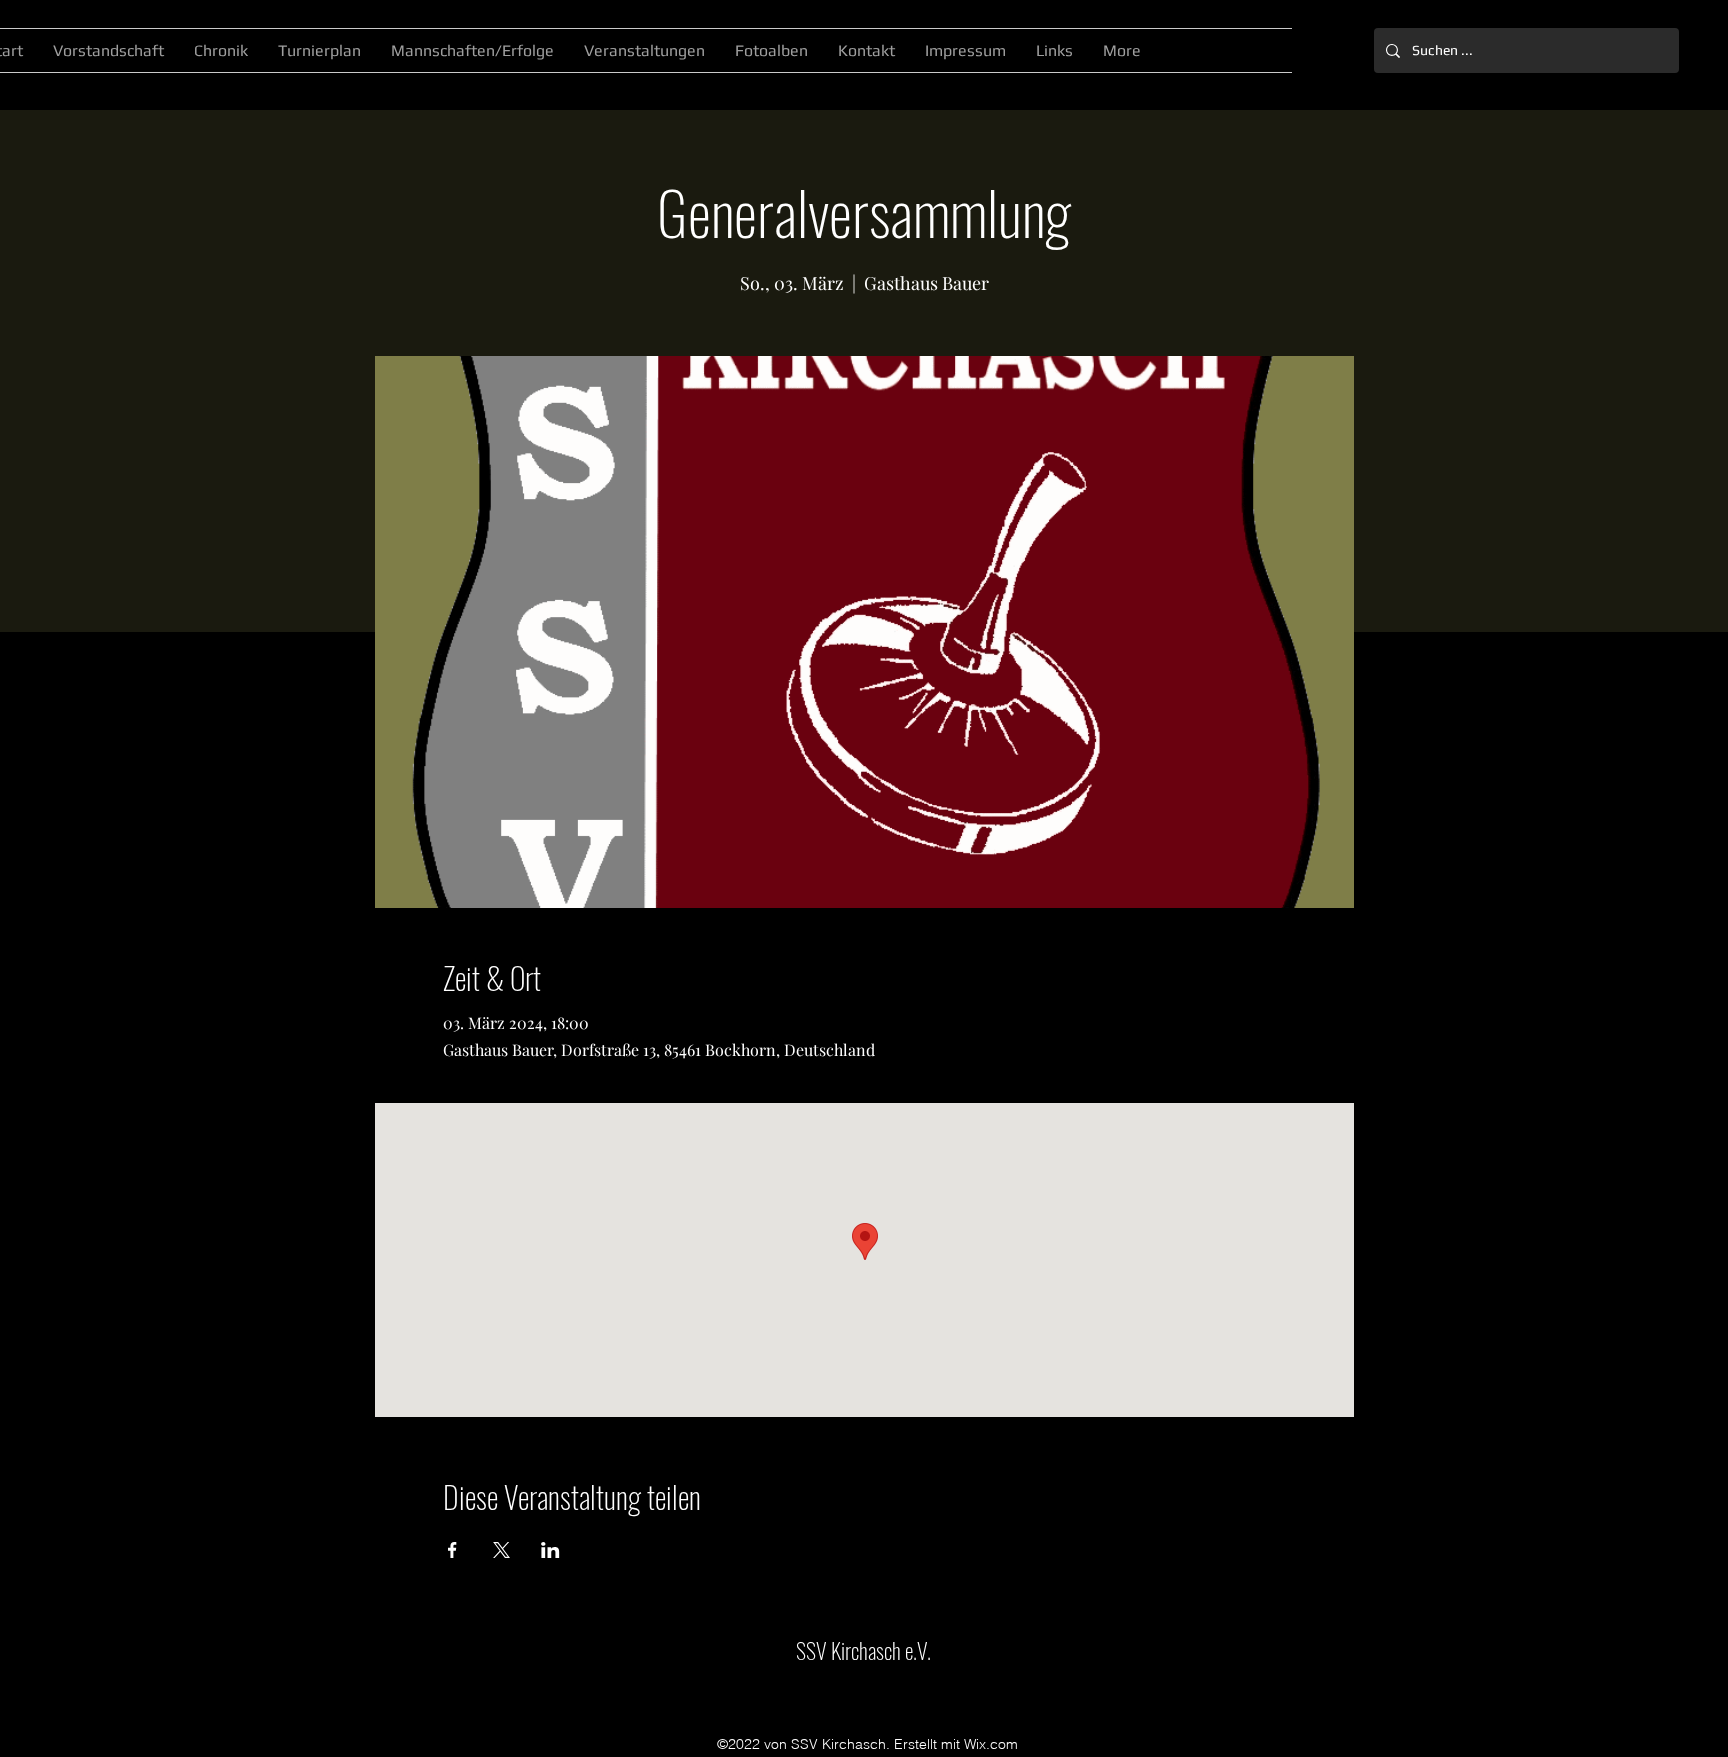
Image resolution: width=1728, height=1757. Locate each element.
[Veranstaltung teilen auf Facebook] (452, 1550)
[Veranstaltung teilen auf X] (501, 1550)
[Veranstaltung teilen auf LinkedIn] (550, 1550)
